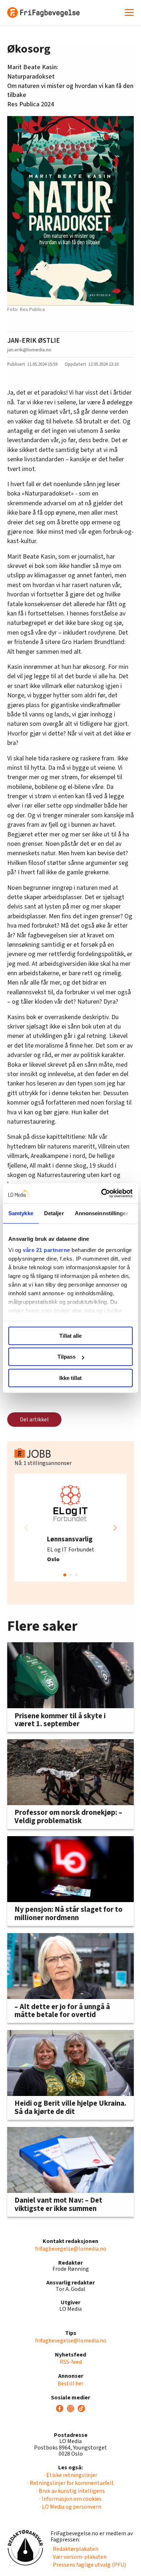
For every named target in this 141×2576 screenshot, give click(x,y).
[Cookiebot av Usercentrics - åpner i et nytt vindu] (101, 1193)
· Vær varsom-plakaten (79, 2557)
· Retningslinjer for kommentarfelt (71, 2483)
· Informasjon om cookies (70, 2499)
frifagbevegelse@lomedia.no (71, 2249)
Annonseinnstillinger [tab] (102, 1213)
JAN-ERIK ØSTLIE (34, 341)
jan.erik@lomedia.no (29, 350)
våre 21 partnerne (46, 1250)
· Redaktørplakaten (74, 2549)
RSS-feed (71, 2362)
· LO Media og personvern (70, 2507)
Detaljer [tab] (54, 1213)
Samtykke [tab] (21, 1213)
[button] (115, 1528)
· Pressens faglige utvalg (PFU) (88, 2565)
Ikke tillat (70, 1378)
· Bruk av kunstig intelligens (71, 2491)
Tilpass (67, 1357)
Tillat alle (70, 1336)
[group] (70, 1528)
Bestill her (70, 2384)
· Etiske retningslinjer (71, 2475)
